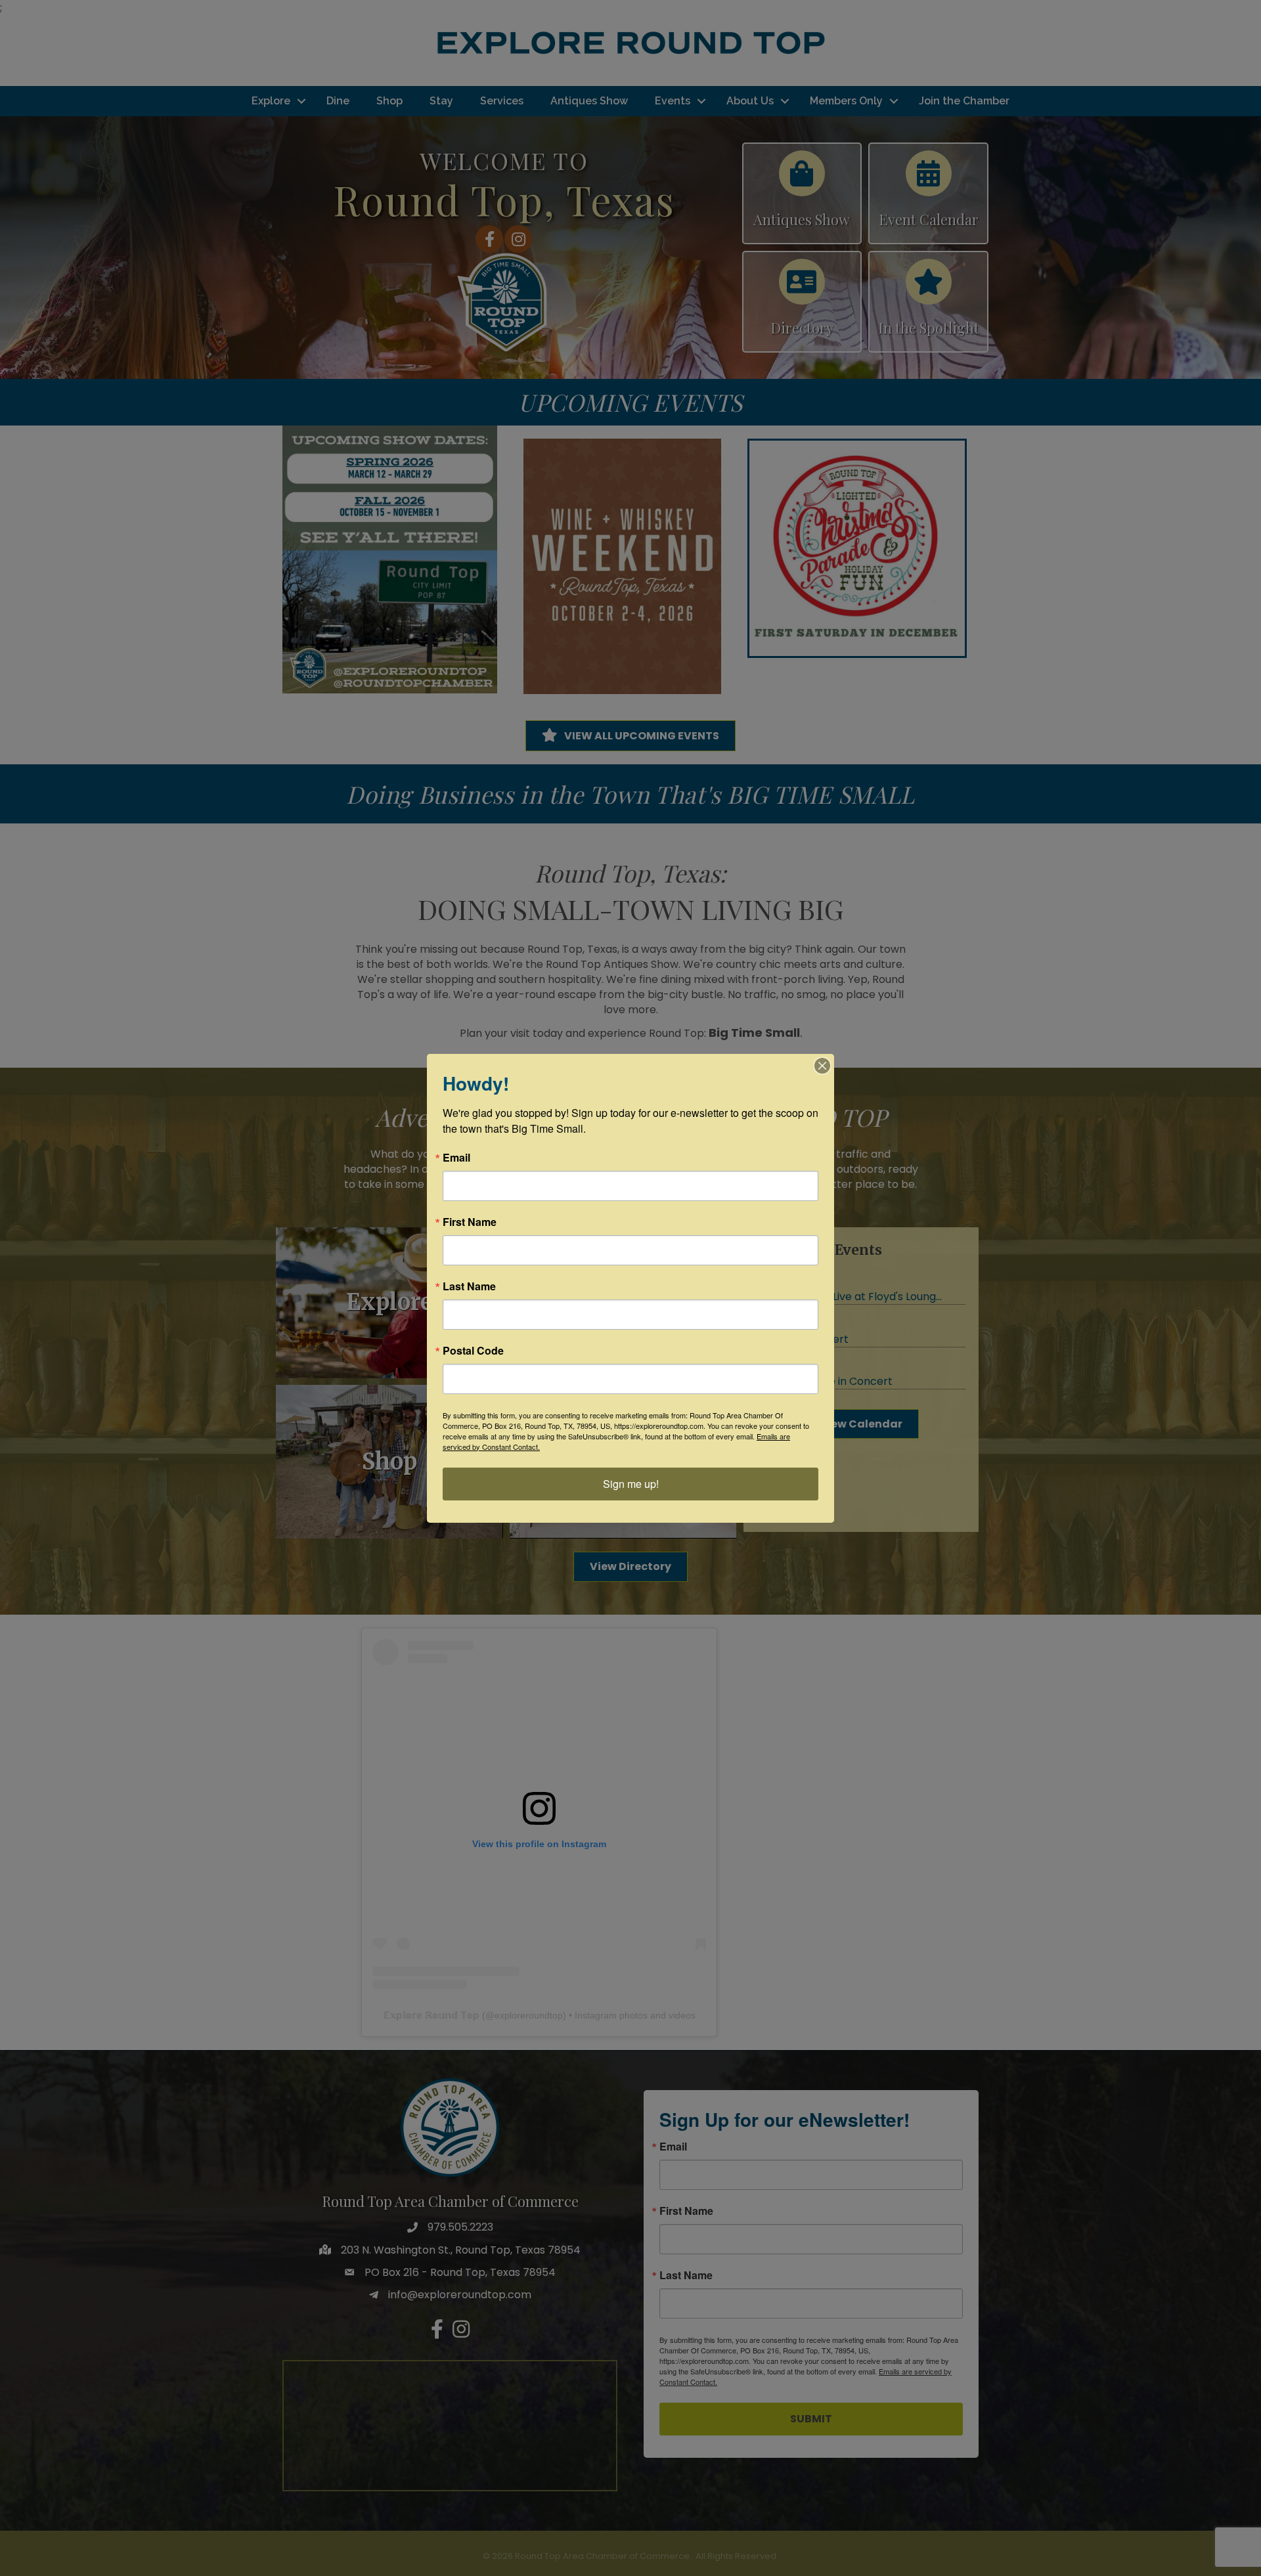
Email (456, 1158)
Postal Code (473, 1351)
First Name (470, 1222)
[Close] (822, 1066)
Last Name (469, 1286)
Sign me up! (631, 1484)
